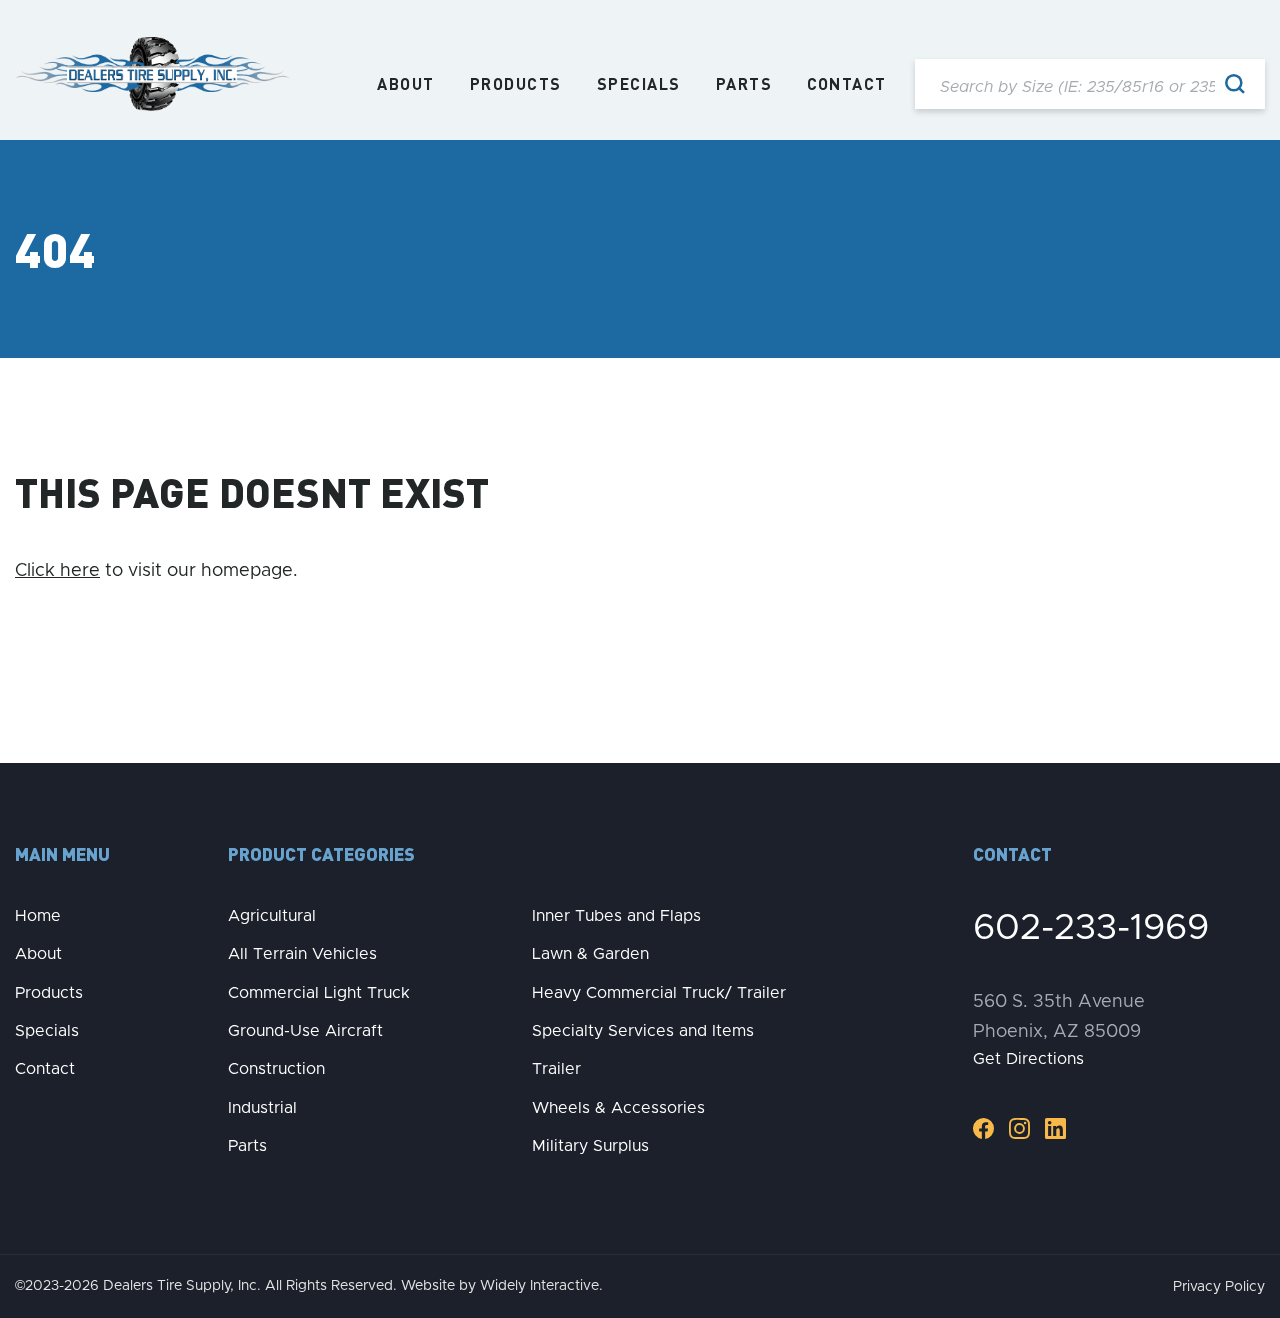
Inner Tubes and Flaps (616, 916)
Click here (57, 571)
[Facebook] (983, 1127)
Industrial (262, 1108)
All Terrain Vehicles (302, 954)
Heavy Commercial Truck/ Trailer (659, 993)
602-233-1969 (1091, 928)
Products (516, 84)
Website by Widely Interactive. (502, 1286)
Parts (744, 84)
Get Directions (1028, 1059)
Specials (639, 84)
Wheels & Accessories (618, 1108)
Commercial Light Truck (319, 993)
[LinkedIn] (1055, 1127)
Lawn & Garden (590, 954)
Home (38, 916)
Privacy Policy (1219, 1287)
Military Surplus (590, 1146)
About (406, 84)
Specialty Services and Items (643, 1031)
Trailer (556, 1069)
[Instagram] (1019, 1127)
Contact (847, 84)
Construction (276, 1069)
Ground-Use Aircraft (305, 1031)
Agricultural (272, 916)
